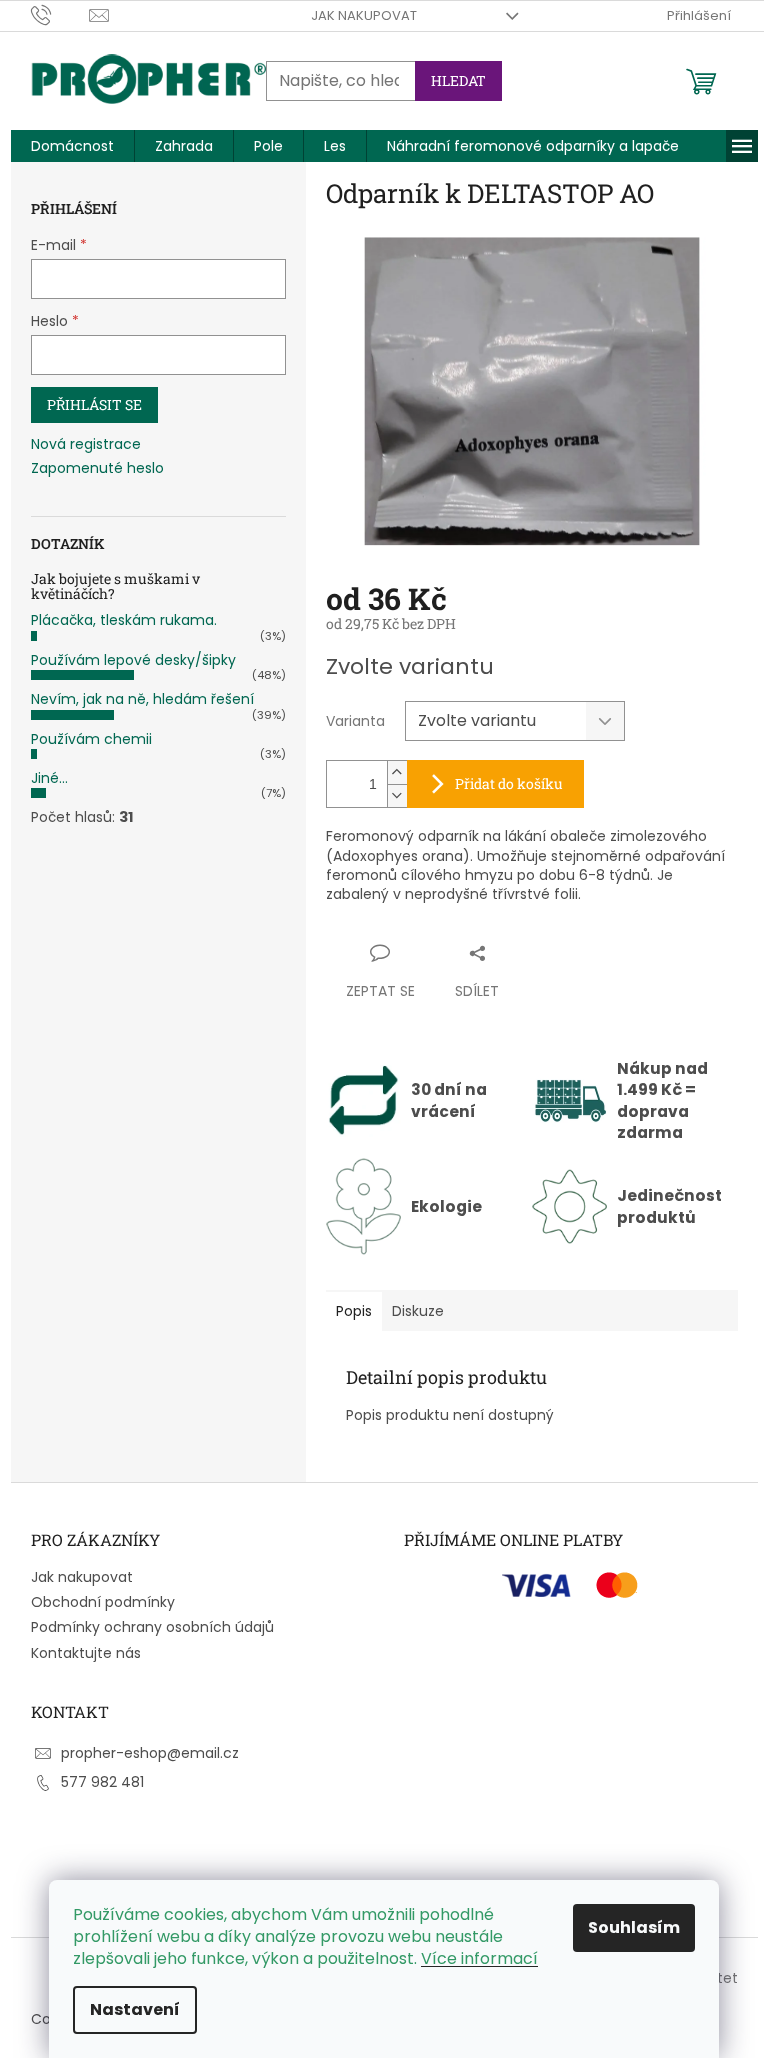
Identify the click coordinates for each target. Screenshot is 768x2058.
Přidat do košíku (509, 783)
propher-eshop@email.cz (150, 1753)
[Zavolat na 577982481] (60, 14)
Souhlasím (634, 1927)
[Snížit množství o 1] (397, 795)
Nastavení (135, 2009)
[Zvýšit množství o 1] (397, 772)
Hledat (458, 80)
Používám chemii (91, 739)
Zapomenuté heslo (97, 468)
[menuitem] (72, 146)
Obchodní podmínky (103, 1602)
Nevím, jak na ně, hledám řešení (142, 699)
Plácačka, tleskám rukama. (124, 620)
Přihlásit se (94, 404)
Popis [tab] (354, 1311)
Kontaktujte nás (86, 1653)
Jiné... (49, 778)
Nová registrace (86, 444)
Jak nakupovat (364, 15)
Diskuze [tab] (418, 1311)
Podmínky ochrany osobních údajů (152, 1627)
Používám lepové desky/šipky (133, 660)
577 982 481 (102, 1782)
